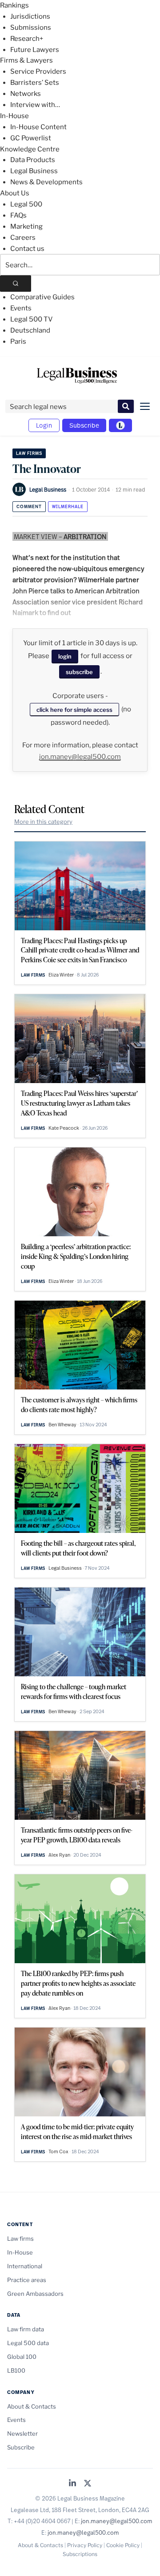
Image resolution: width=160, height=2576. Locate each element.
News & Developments (46, 182)
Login (44, 425)
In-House (14, 116)
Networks (26, 94)
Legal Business (34, 171)
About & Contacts (32, 2406)
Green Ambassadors (35, 2294)
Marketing (26, 226)
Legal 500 (26, 204)
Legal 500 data (28, 2343)
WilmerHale (68, 506)
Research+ (27, 39)
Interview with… (35, 105)
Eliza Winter (61, 975)
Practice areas (27, 2280)
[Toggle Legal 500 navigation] (120, 425)
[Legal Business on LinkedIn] (72, 2484)
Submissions (31, 28)
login (65, 656)
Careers (23, 238)
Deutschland (30, 330)
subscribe (79, 672)
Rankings (14, 5)
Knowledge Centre (30, 149)
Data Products (33, 160)
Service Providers (38, 71)
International (25, 2266)
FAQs (18, 215)
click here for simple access (74, 710)
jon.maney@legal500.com (80, 757)
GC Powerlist (31, 138)
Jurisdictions (30, 16)
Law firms (29, 453)
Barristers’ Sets (35, 83)
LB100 (16, 2370)
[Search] (16, 284)
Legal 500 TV (32, 319)
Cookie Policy (123, 2545)
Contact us (27, 249)
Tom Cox (58, 2151)
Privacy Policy (85, 2545)
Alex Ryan (59, 1855)
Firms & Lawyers (26, 60)
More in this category (43, 822)
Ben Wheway (62, 1425)
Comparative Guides (42, 297)
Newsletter (22, 2433)
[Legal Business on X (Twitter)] (88, 2484)
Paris (18, 341)
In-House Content (38, 127)
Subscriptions (80, 2554)
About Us (15, 193)
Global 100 (22, 2357)
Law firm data (26, 2329)
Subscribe (84, 425)
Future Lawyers (35, 50)
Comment (29, 506)
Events (21, 308)
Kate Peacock (64, 1128)
